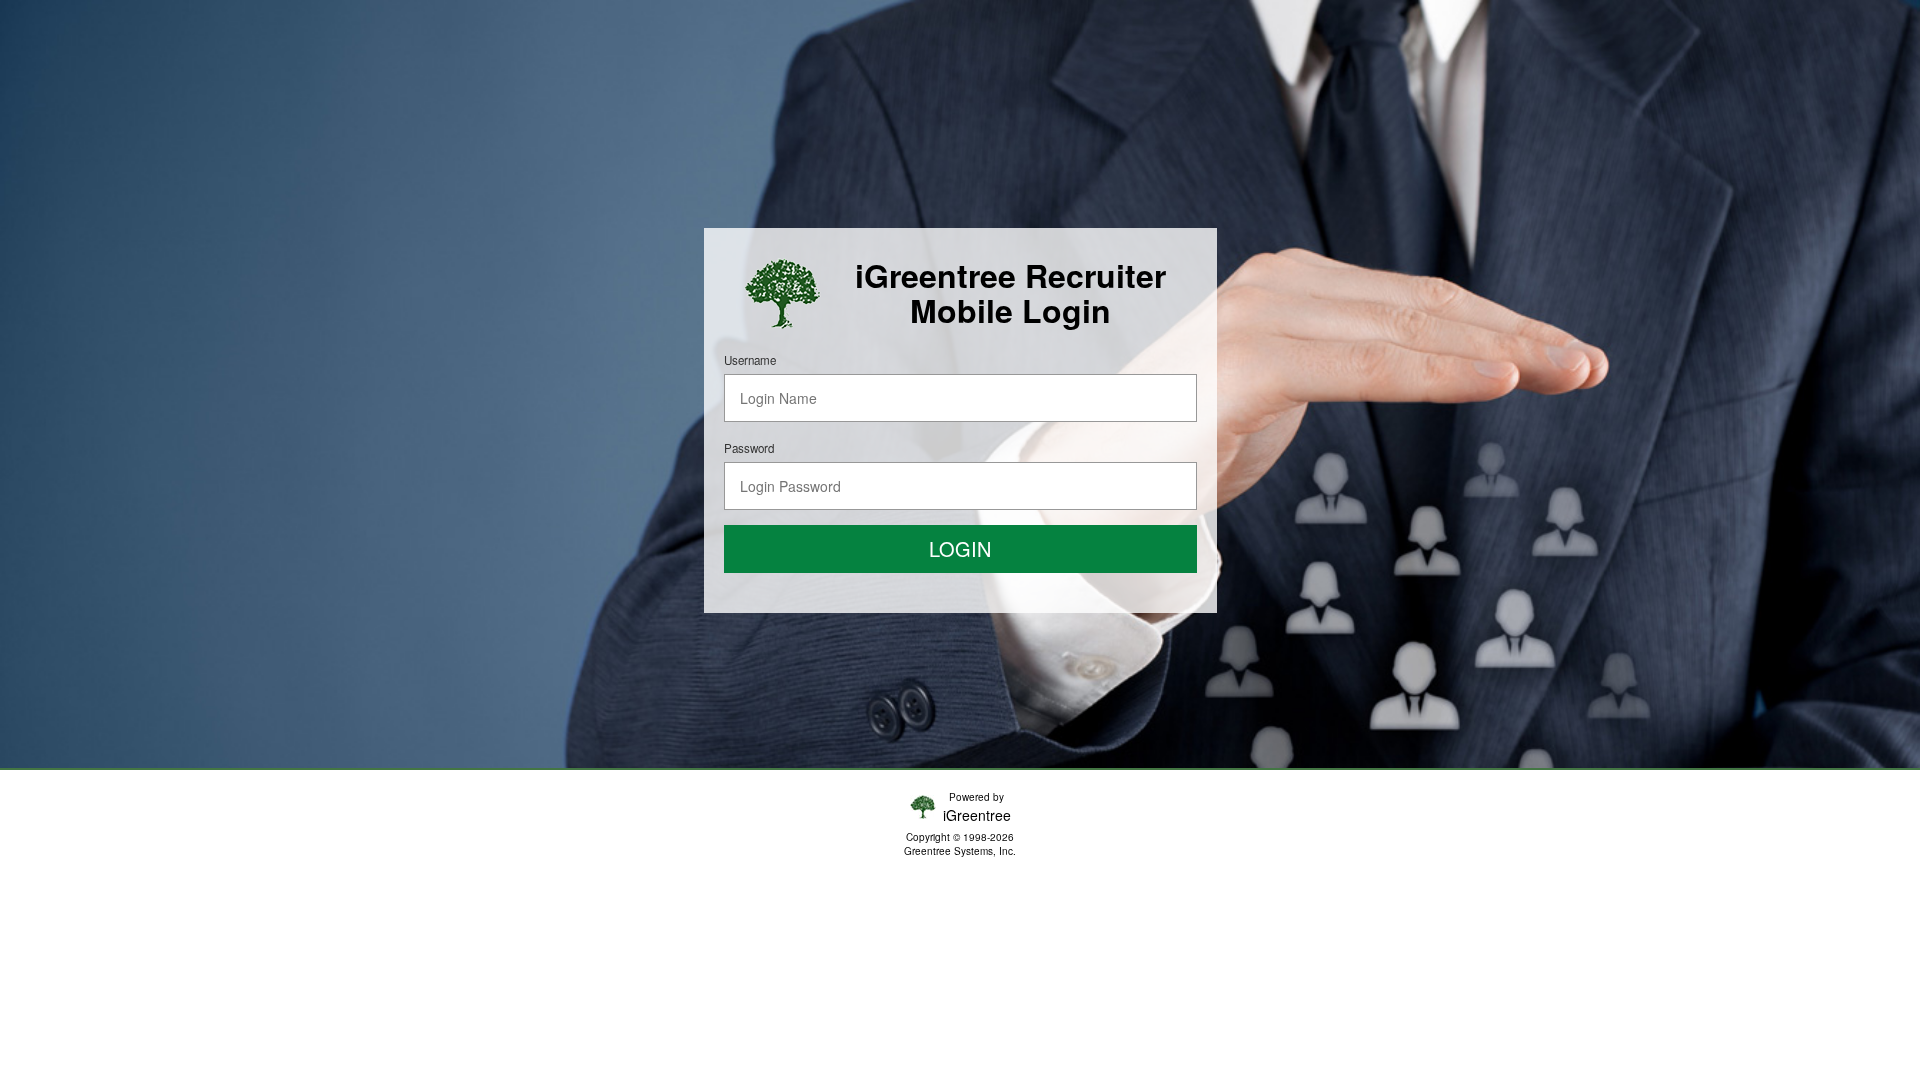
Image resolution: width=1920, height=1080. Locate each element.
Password (749, 448)
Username (750, 360)
